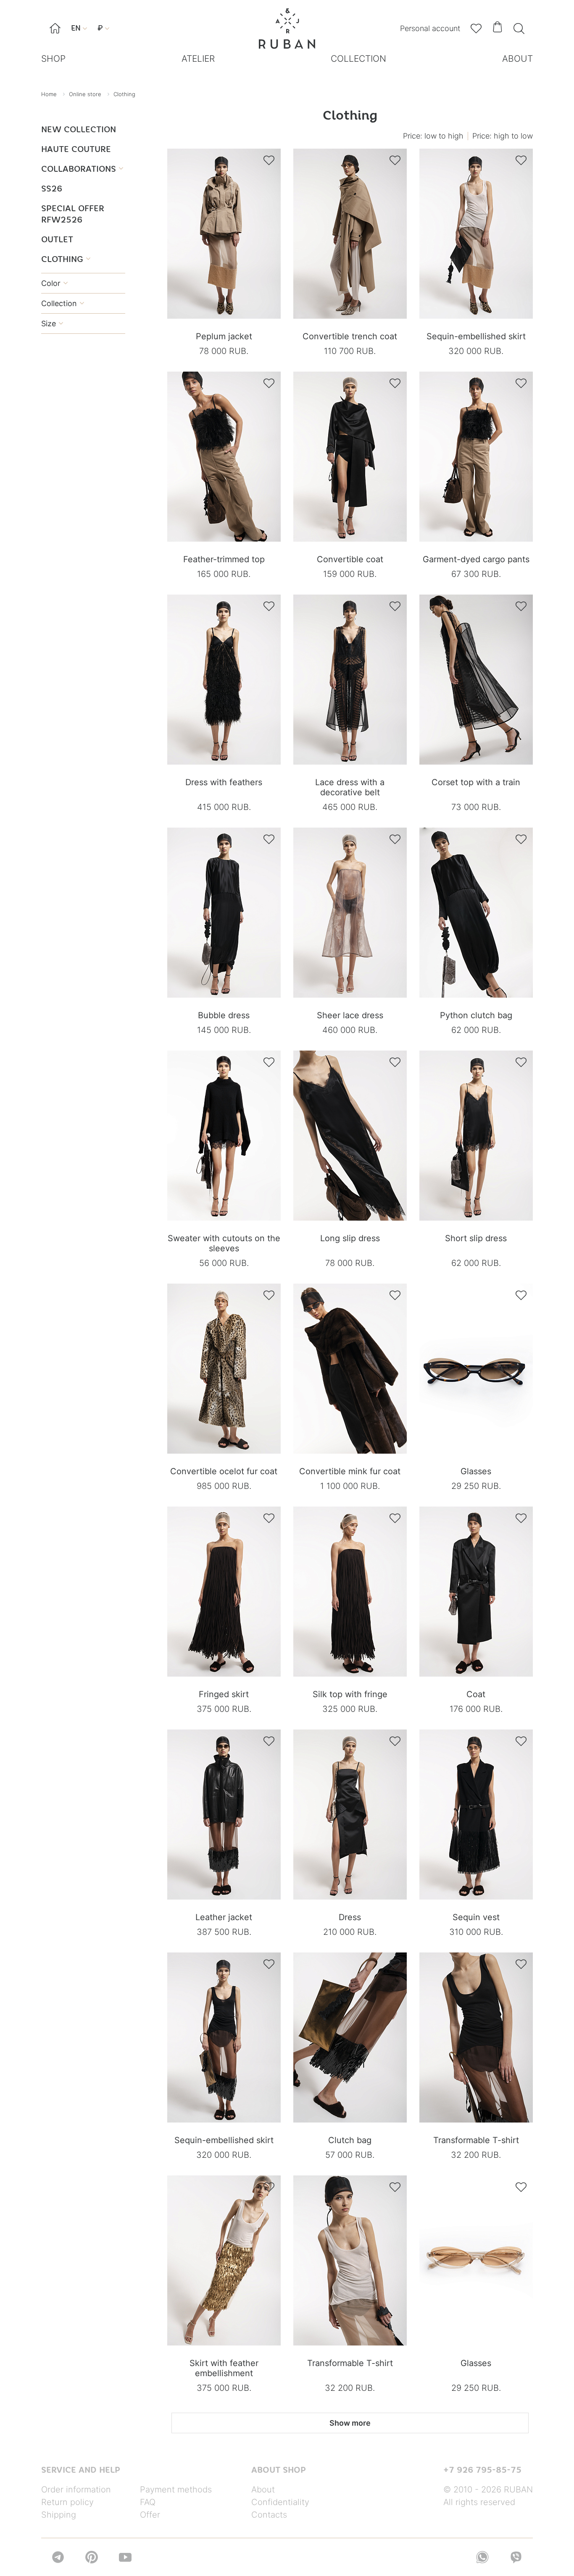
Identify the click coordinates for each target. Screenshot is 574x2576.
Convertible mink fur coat (350, 1471)
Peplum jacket (224, 336)
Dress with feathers (224, 782)
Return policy (67, 2502)
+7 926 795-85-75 (482, 2470)
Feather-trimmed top (224, 559)
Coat (476, 1694)
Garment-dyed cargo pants (476, 559)
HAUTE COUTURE (76, 149)
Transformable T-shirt (476, 2140)
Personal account (430, 28)
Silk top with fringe (350, 1694)
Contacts (269, 2515)
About (263, 2490)
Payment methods (176, 2490)
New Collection (79, 129)
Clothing (66, 259)
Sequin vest (476, 1917)
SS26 (52, 188)
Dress (350, 1917)
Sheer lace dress (350, 1015)
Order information (76, 2490)
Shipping (59, 2515)
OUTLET (57, 239)
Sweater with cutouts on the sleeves (224, 1243)
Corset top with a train (476, 782)
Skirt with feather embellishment (224, 2368)
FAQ (148, 2502)
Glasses (476, 1471)
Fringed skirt (224, 1694)
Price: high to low (503, 136)
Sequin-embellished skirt (476, 336)
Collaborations (82, 169)
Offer (150, 2515)
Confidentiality (280, 2502)
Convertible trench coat (350, 336)
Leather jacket (224, 1917)
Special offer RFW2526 (73, 214)
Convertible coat (350, 559)
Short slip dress (476, 1238)
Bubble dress (224, 1015)
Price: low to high (433, 136)
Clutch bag (350, 2140)
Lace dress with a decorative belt (350, 787)
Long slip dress (350, 1238)
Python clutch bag (476, 1015)
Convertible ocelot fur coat (224, 1471)
